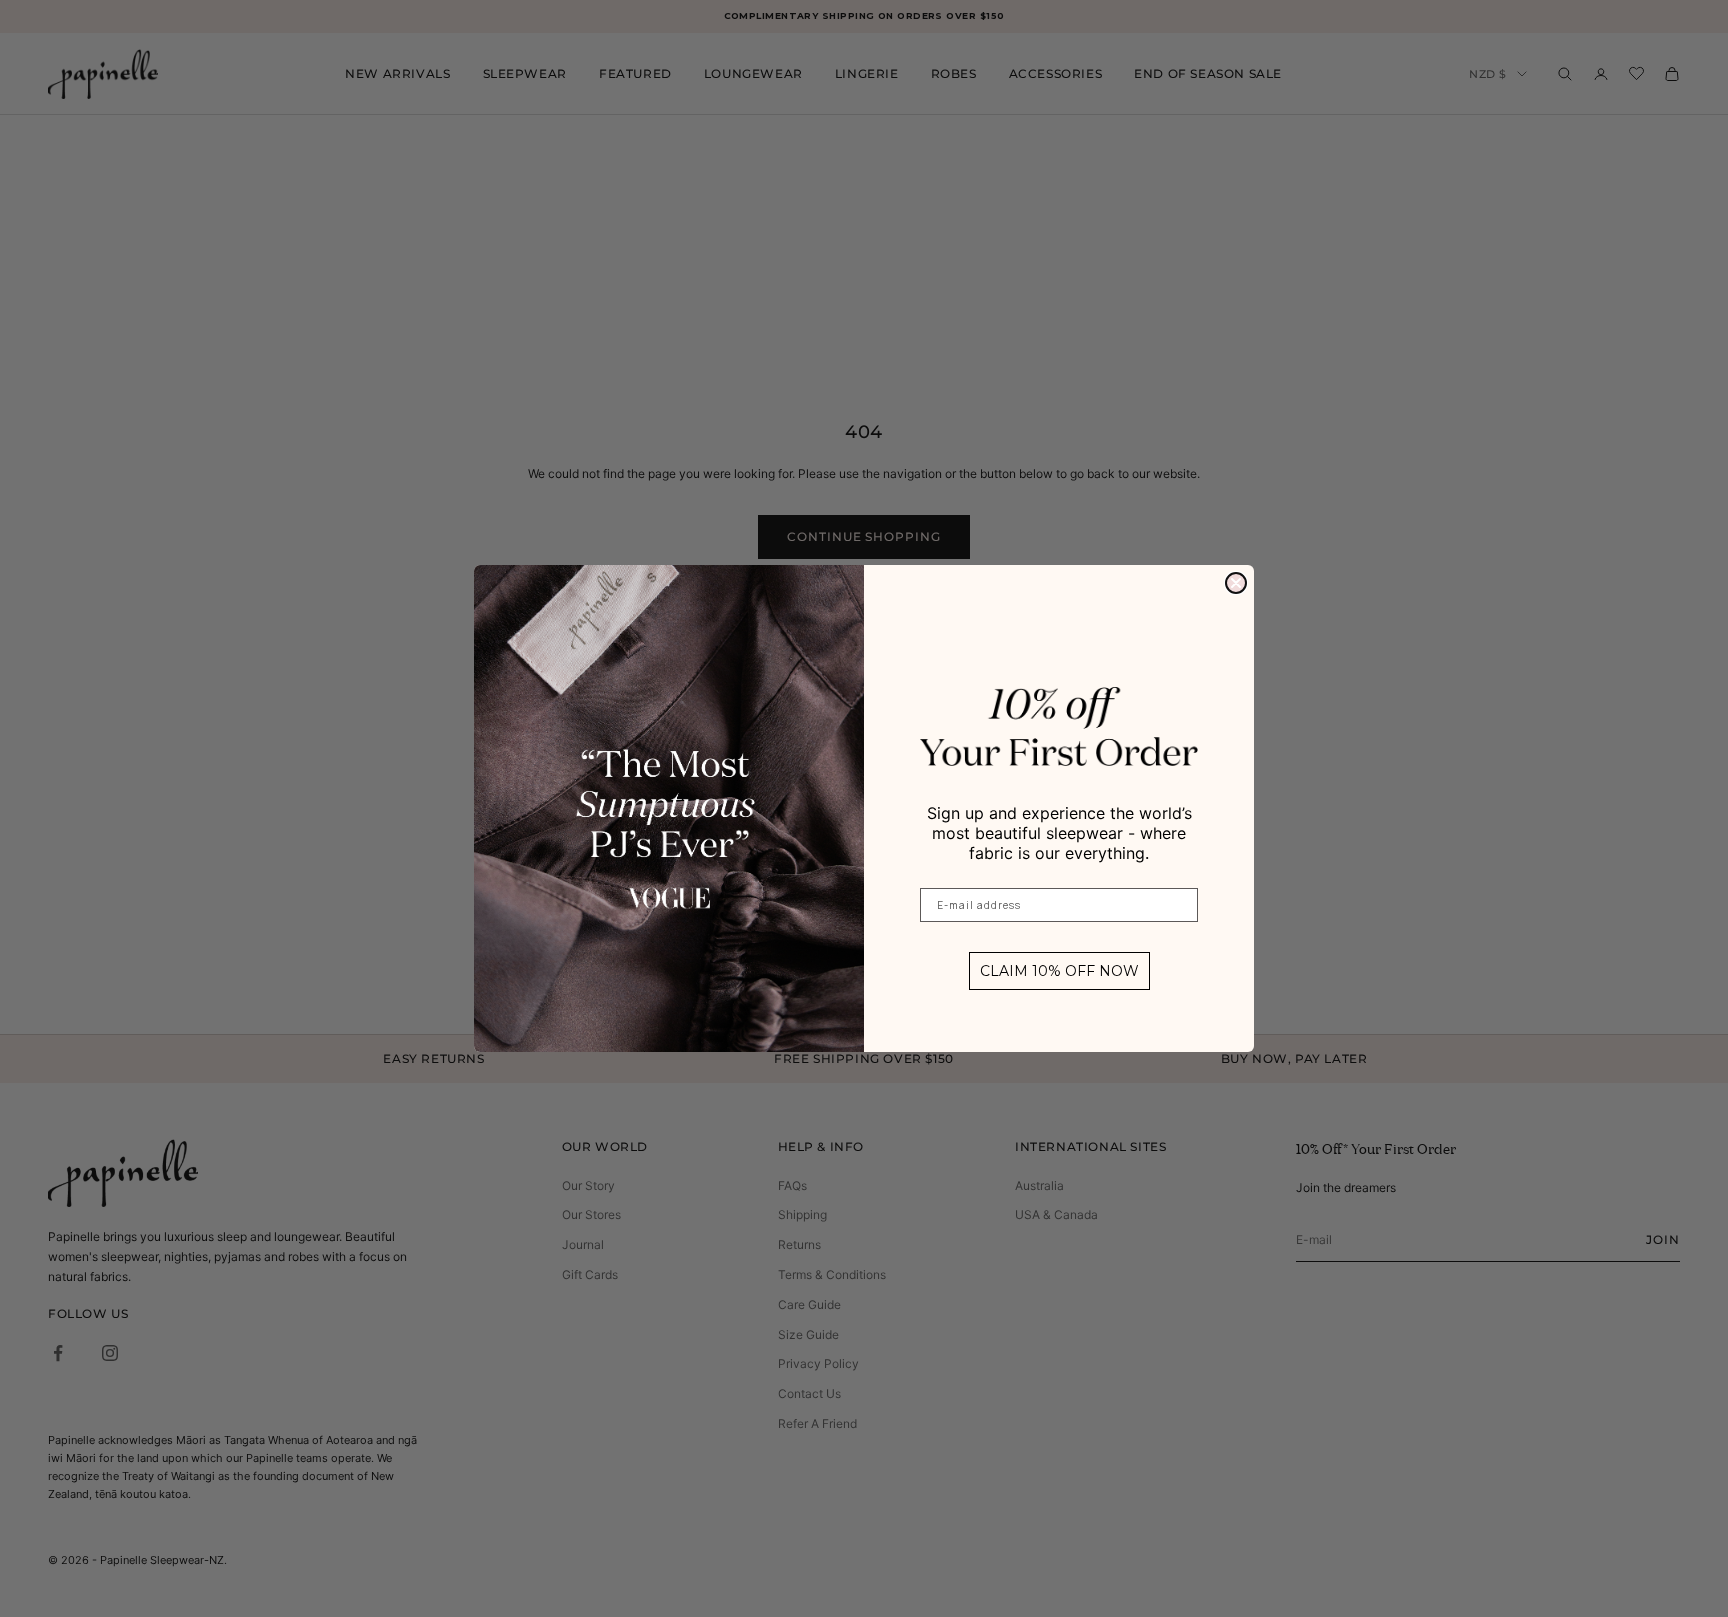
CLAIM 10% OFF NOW (1059, 971)
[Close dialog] (1236, 583)
